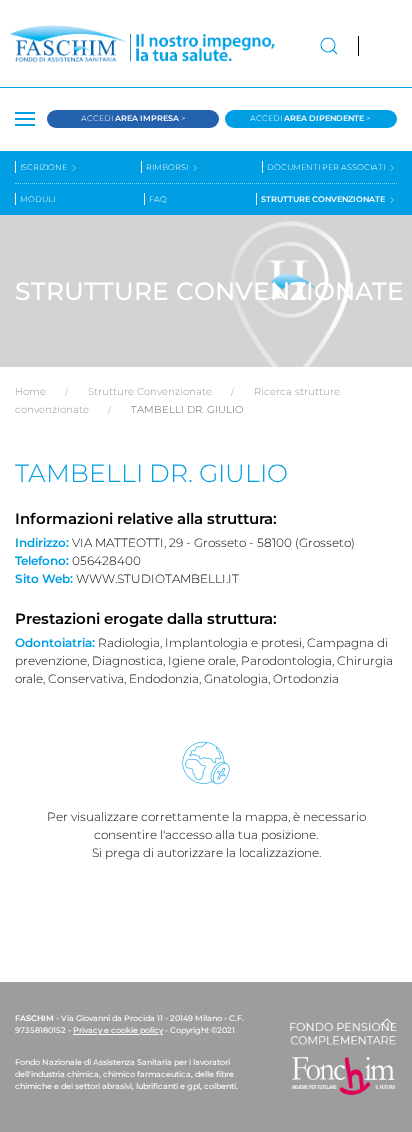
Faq (158, 199)
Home (30, 391)
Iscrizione (44, 167)
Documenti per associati (327, 167)
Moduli (37, 199)
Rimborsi (168, 167)
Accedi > (133, 118)
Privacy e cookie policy (118, 1030)
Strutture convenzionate (324, 199)
